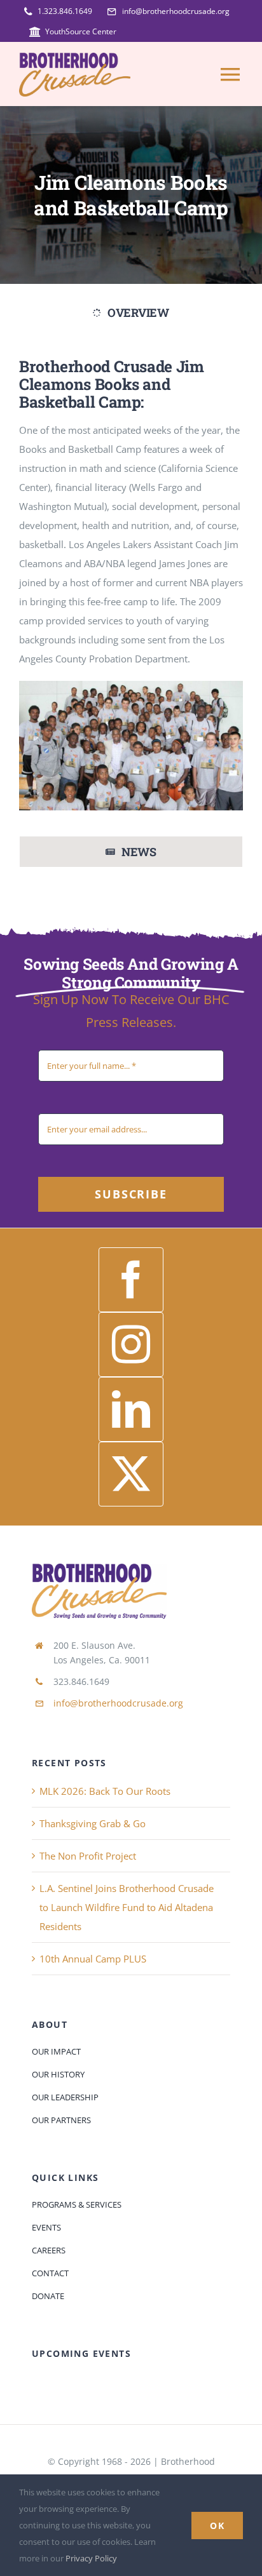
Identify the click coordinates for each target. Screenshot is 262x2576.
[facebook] (131, 1280)
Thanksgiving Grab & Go (93, 1823)
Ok (217, 2526)
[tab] (131, 313)
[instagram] (131, 1345)
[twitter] (131, 1474)
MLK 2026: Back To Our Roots (105, 1791)
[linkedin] (131, 1409)
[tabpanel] (131, 586)
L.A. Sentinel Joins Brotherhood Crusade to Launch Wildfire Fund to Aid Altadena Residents (127, 1907)
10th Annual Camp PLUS (93, 1959)
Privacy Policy (91, 2558)
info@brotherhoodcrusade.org (118, 1703)
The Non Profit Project (88, 1856)
